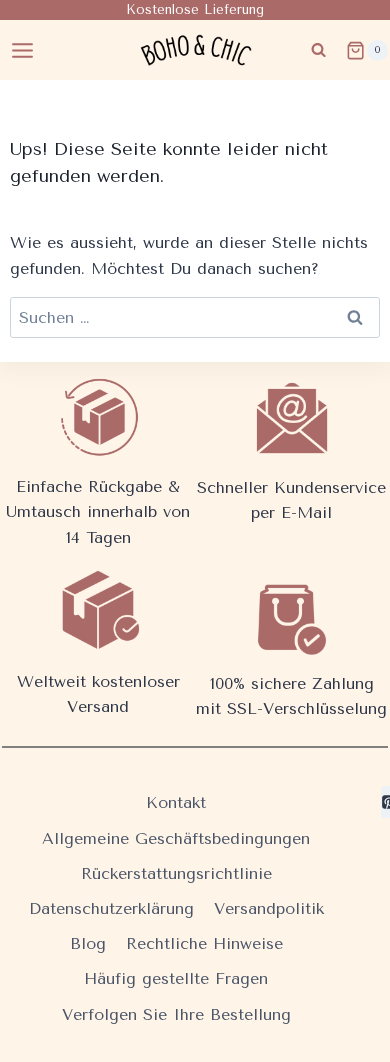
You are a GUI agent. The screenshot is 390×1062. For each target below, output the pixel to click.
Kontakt (176, 802)
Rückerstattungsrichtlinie (176, 873)
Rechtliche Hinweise (204, 943)
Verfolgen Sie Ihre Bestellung (176, 1014)
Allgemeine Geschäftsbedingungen (176, 838)
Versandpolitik (269, 908)
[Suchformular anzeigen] (318, 50)
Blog (88, 943)
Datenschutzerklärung (111, 908)
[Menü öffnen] (23, 50)
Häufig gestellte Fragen (176, 978)
